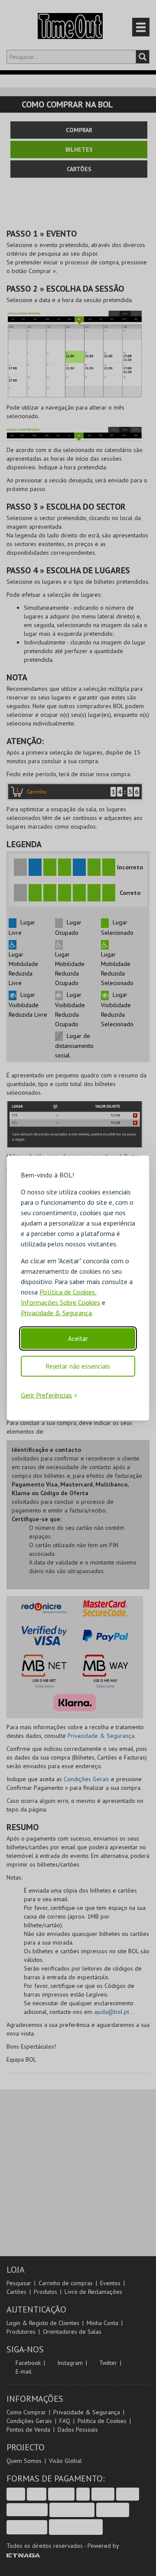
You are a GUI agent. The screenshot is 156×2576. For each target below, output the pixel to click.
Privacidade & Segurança (56, 1313)
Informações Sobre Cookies (60, 1302)
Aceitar (78, 1338)
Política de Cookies (67, 1292)
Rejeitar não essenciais (78, 1366)
